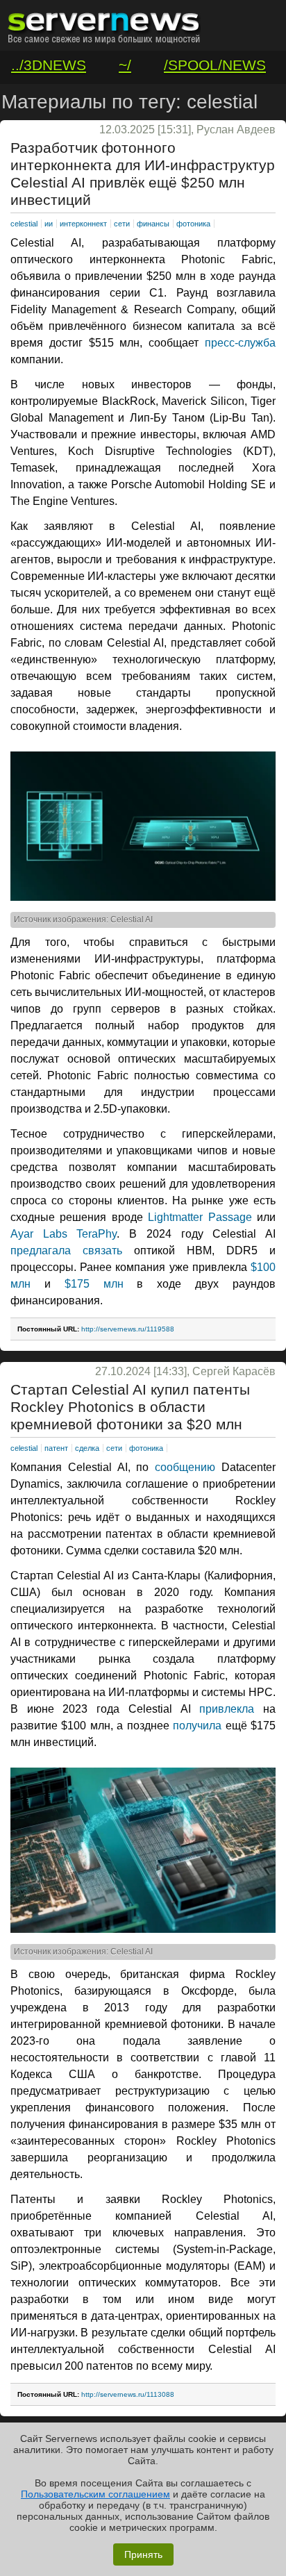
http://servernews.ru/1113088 (128, 2394)
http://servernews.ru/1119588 (128, 1329)
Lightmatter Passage (200, 1217)
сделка (87, 1448)
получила (197, 1726)
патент (56, 1448)
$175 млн (87, 1284)
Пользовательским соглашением (95, 2494)
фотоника (193, 224)
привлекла (227, 1709)
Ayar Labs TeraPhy (64, 1234)
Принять (143, 2554)
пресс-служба (240, 343)
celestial (24, 224)
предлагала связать (66, 1250)
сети (122, 224)
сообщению (185, 1467)
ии (49, 224)
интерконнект (83, 224)
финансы (153, 224)
